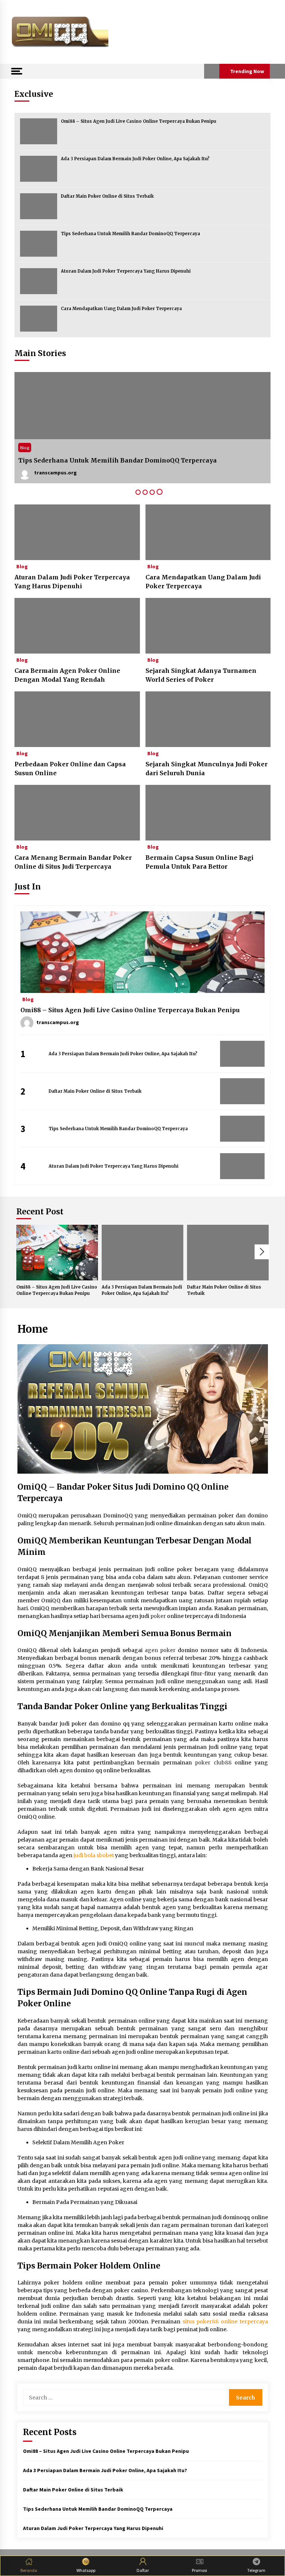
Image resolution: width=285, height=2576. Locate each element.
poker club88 (213, 1763)
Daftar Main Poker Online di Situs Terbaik (107, 196)
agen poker (160, 1650)
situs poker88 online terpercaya (225, 2322)
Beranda (29, 2570)
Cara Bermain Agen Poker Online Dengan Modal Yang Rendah (67, 675)
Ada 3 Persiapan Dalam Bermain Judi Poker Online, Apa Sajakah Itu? (135, 159)
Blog (25, 448)
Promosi (199, 2570)
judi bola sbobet (94, 1855)
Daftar (143, 2570)
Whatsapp (86, 2570)
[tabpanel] (142, 428)
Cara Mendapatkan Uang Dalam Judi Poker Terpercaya (121, 309)
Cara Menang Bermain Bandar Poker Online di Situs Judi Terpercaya (73, 862)
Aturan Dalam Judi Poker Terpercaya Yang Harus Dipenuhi (126, 271)
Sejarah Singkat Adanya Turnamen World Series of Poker (201, 675)
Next (262, 1252)
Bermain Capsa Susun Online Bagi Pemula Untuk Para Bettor (199, 862)
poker (158, 1616)
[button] (212, 71)
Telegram (256, 2570)
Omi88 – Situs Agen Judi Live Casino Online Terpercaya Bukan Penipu (139, 121)
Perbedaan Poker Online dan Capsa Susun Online (70, 769)
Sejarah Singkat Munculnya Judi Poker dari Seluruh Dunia (207, 769)
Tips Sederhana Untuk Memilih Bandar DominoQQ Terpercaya (130, 234)
